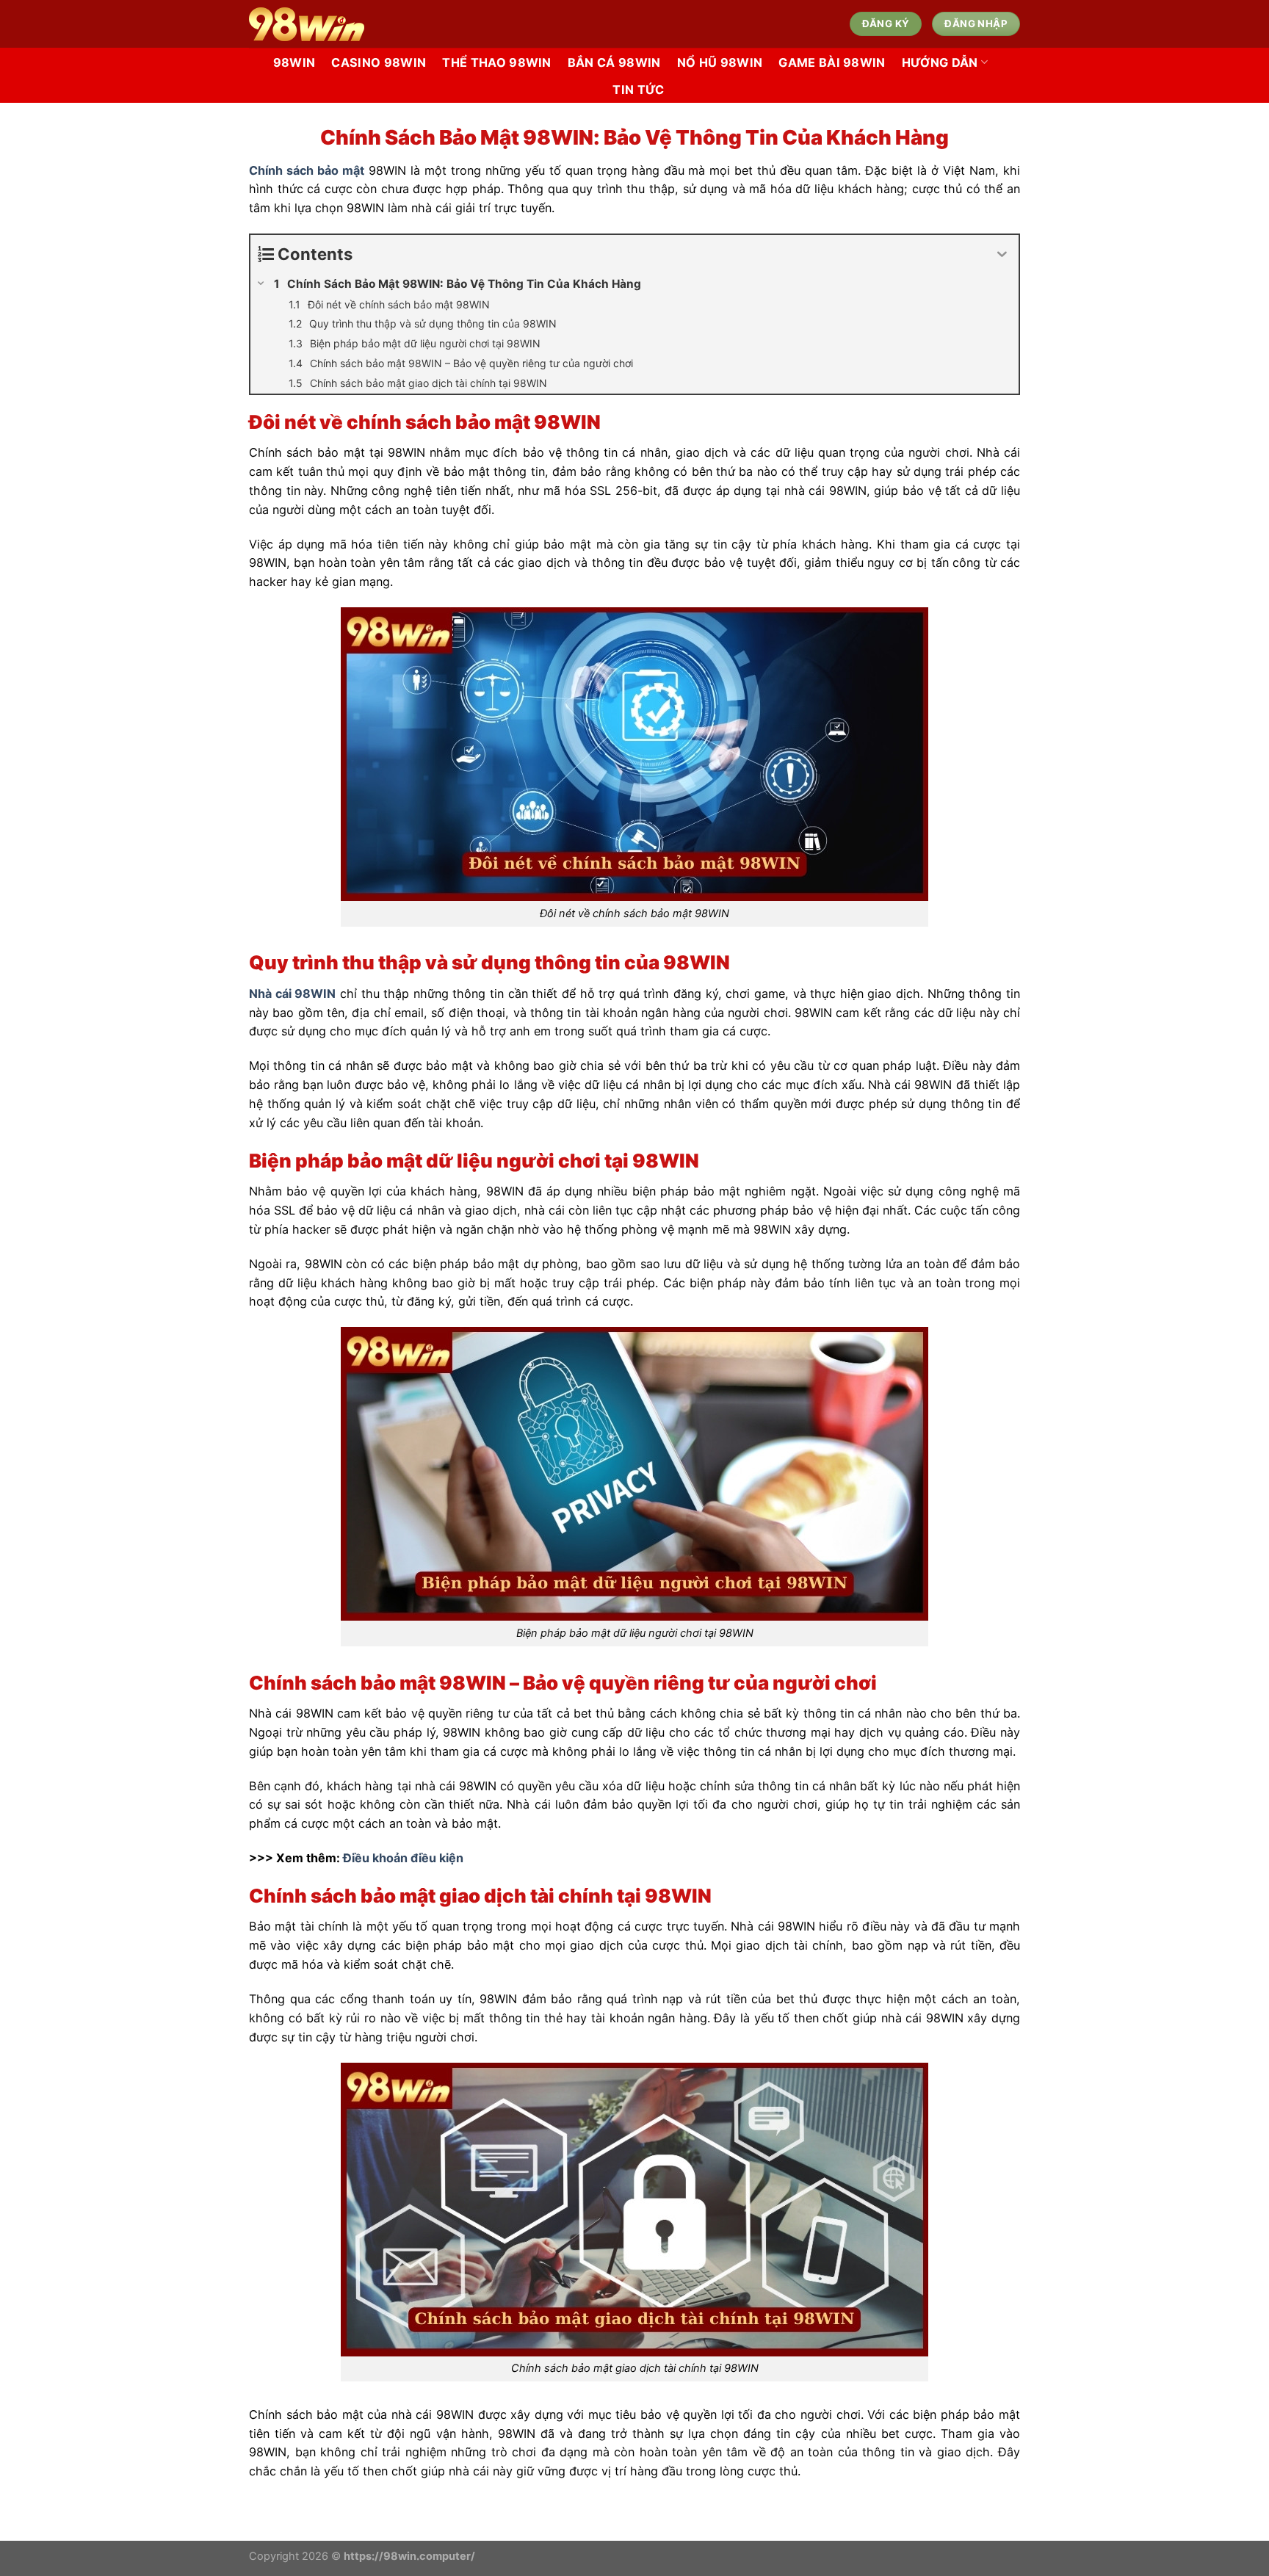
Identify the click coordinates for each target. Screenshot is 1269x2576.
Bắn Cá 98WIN (614, 62)
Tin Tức (638, 90)
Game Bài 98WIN (832, 62)
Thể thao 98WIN (497, 62)
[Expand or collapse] (1002, 254)
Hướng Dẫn (940, 62)
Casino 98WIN (379, 62)
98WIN (294, 62)
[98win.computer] (406, 24)
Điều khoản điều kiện (403, 1858)
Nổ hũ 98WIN (720, 62)
